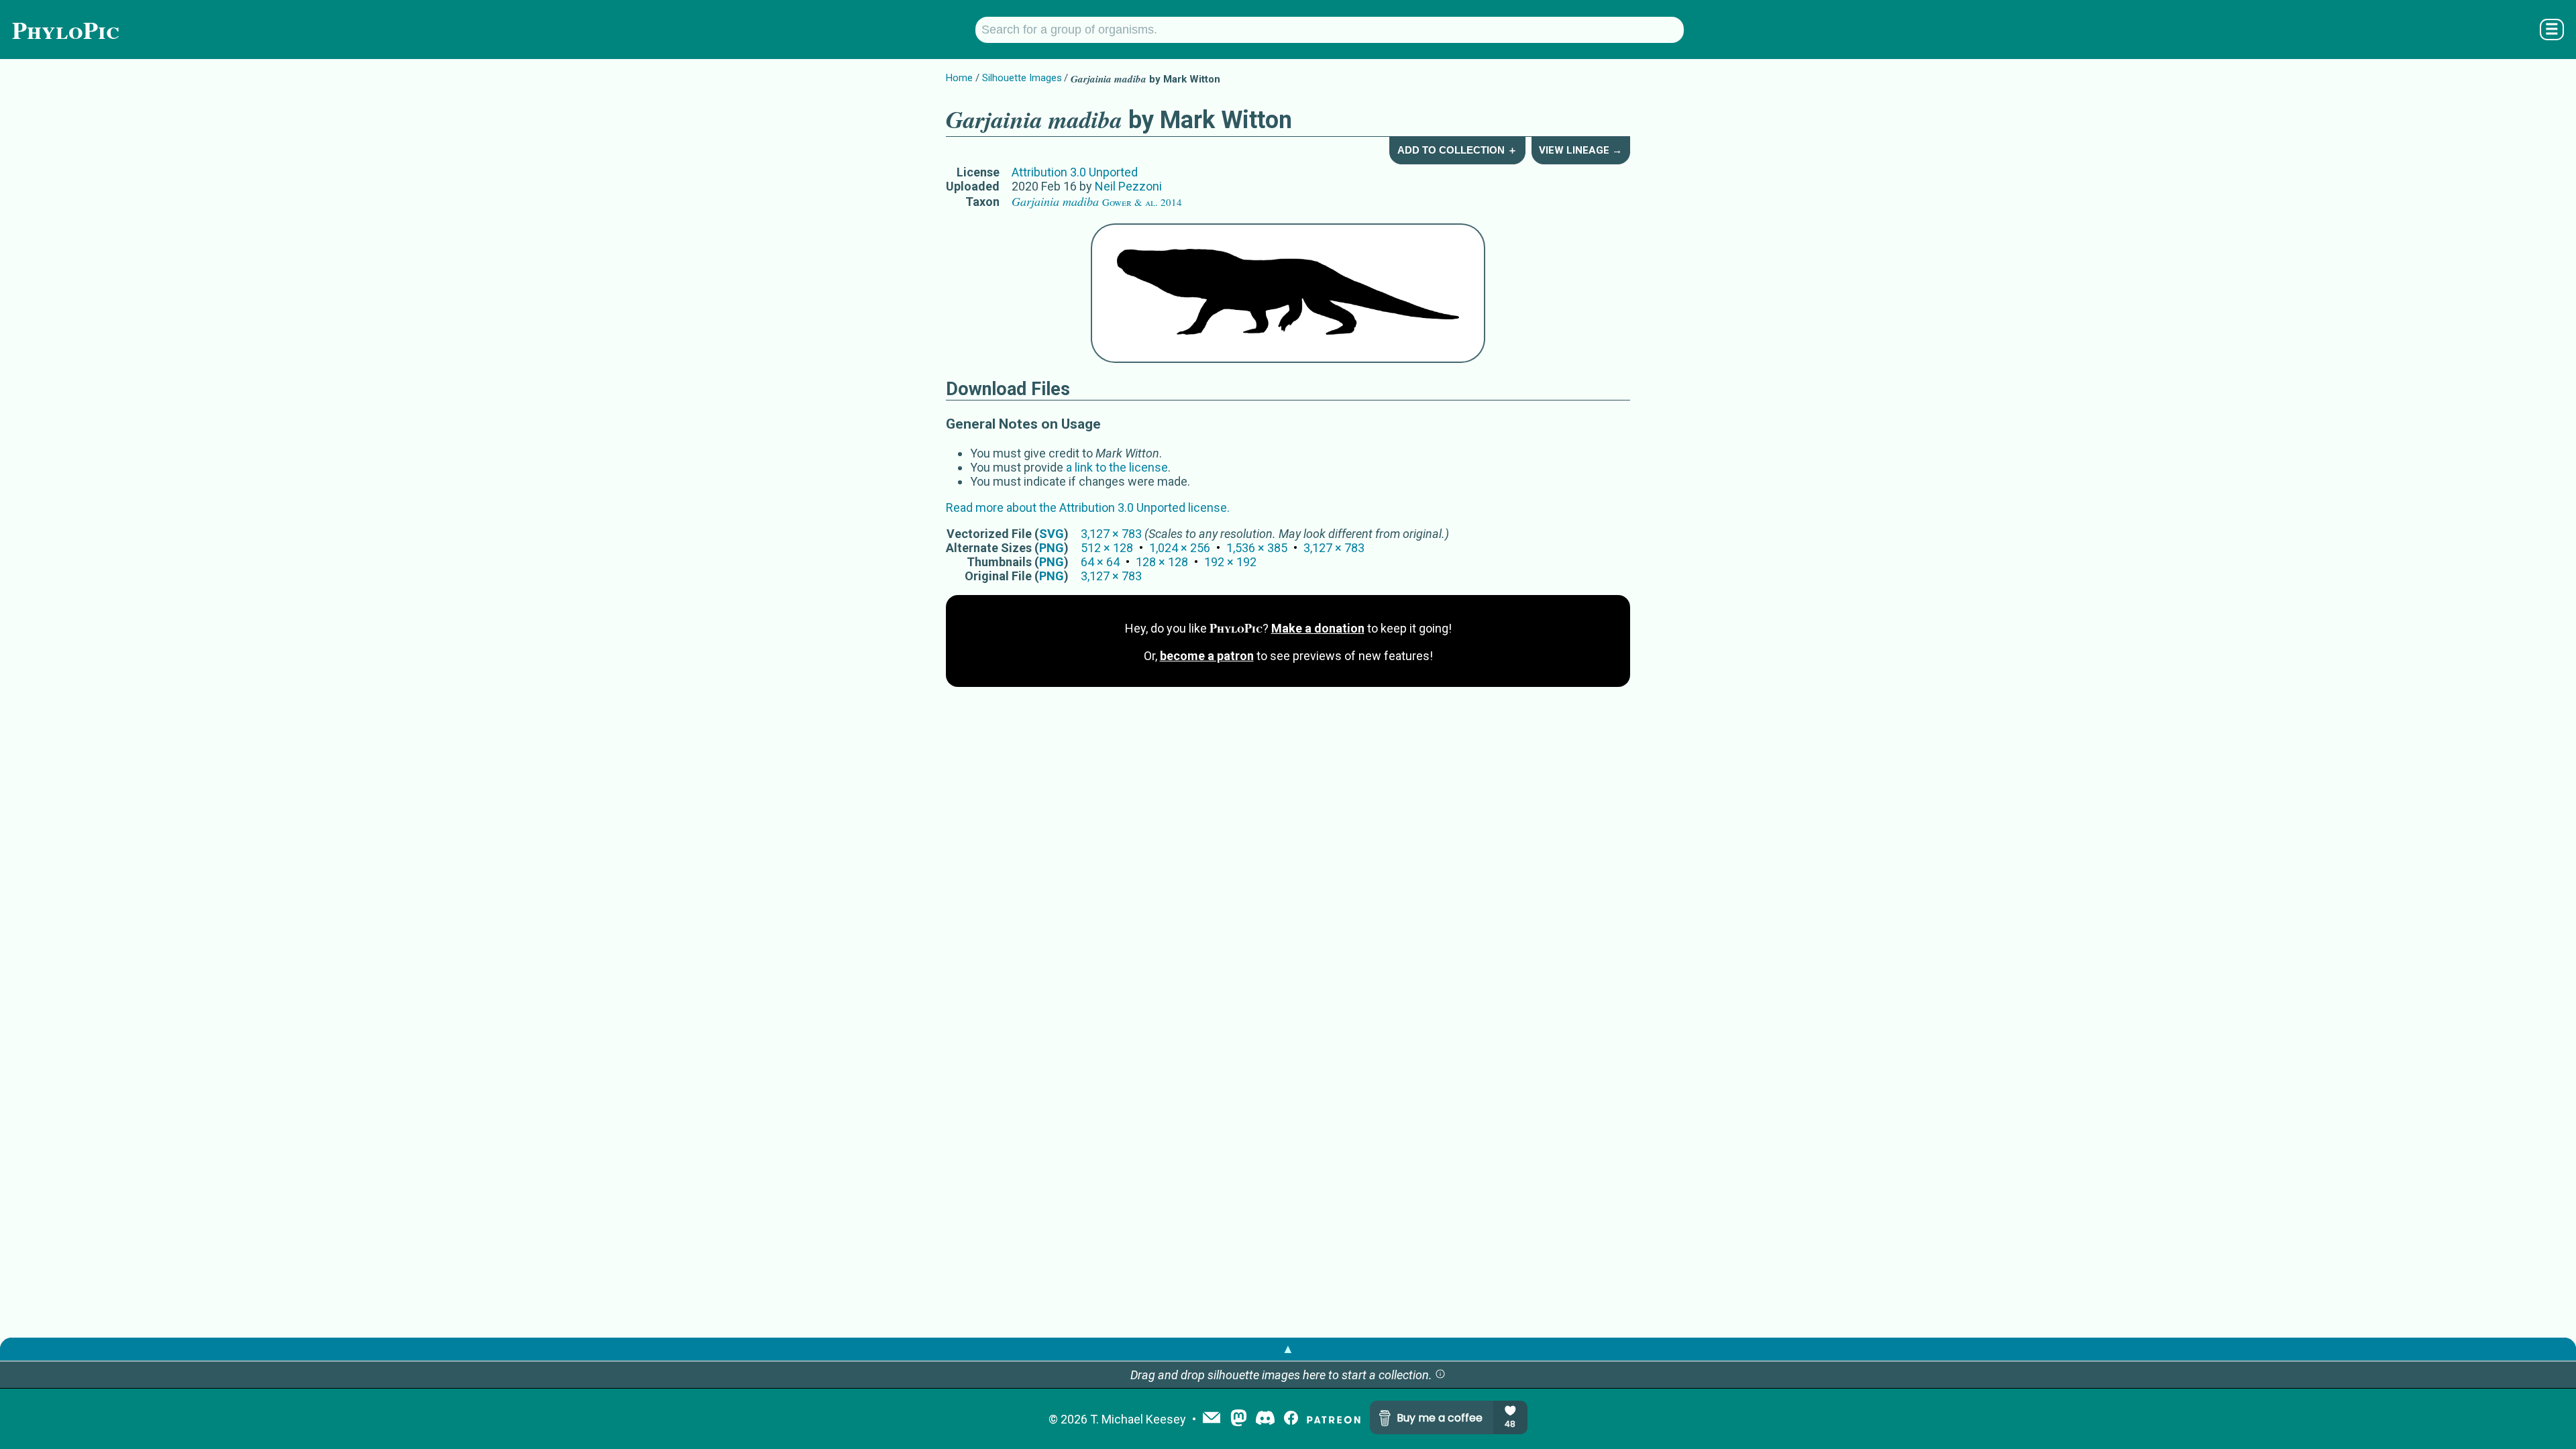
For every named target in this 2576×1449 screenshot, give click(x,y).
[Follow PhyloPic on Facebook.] (1291, 1419)
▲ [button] (1288, 1349)
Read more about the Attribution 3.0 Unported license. (1088, 507)
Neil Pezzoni (1128, 186)
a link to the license (1117, 467)
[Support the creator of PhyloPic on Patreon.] (1334, 1419)
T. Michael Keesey (1138, 1419)
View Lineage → (1580, 150)
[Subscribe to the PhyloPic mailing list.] (1212, 1419)
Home (959, 78)
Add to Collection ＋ (1457, 150)
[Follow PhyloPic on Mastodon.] (1239, 1419)
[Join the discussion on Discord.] (1265, 1419)
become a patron (1207, 656)
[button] (1440, 1375)
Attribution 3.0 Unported (1075, 172)
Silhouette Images (1022, 78)
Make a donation (1318, 628)
